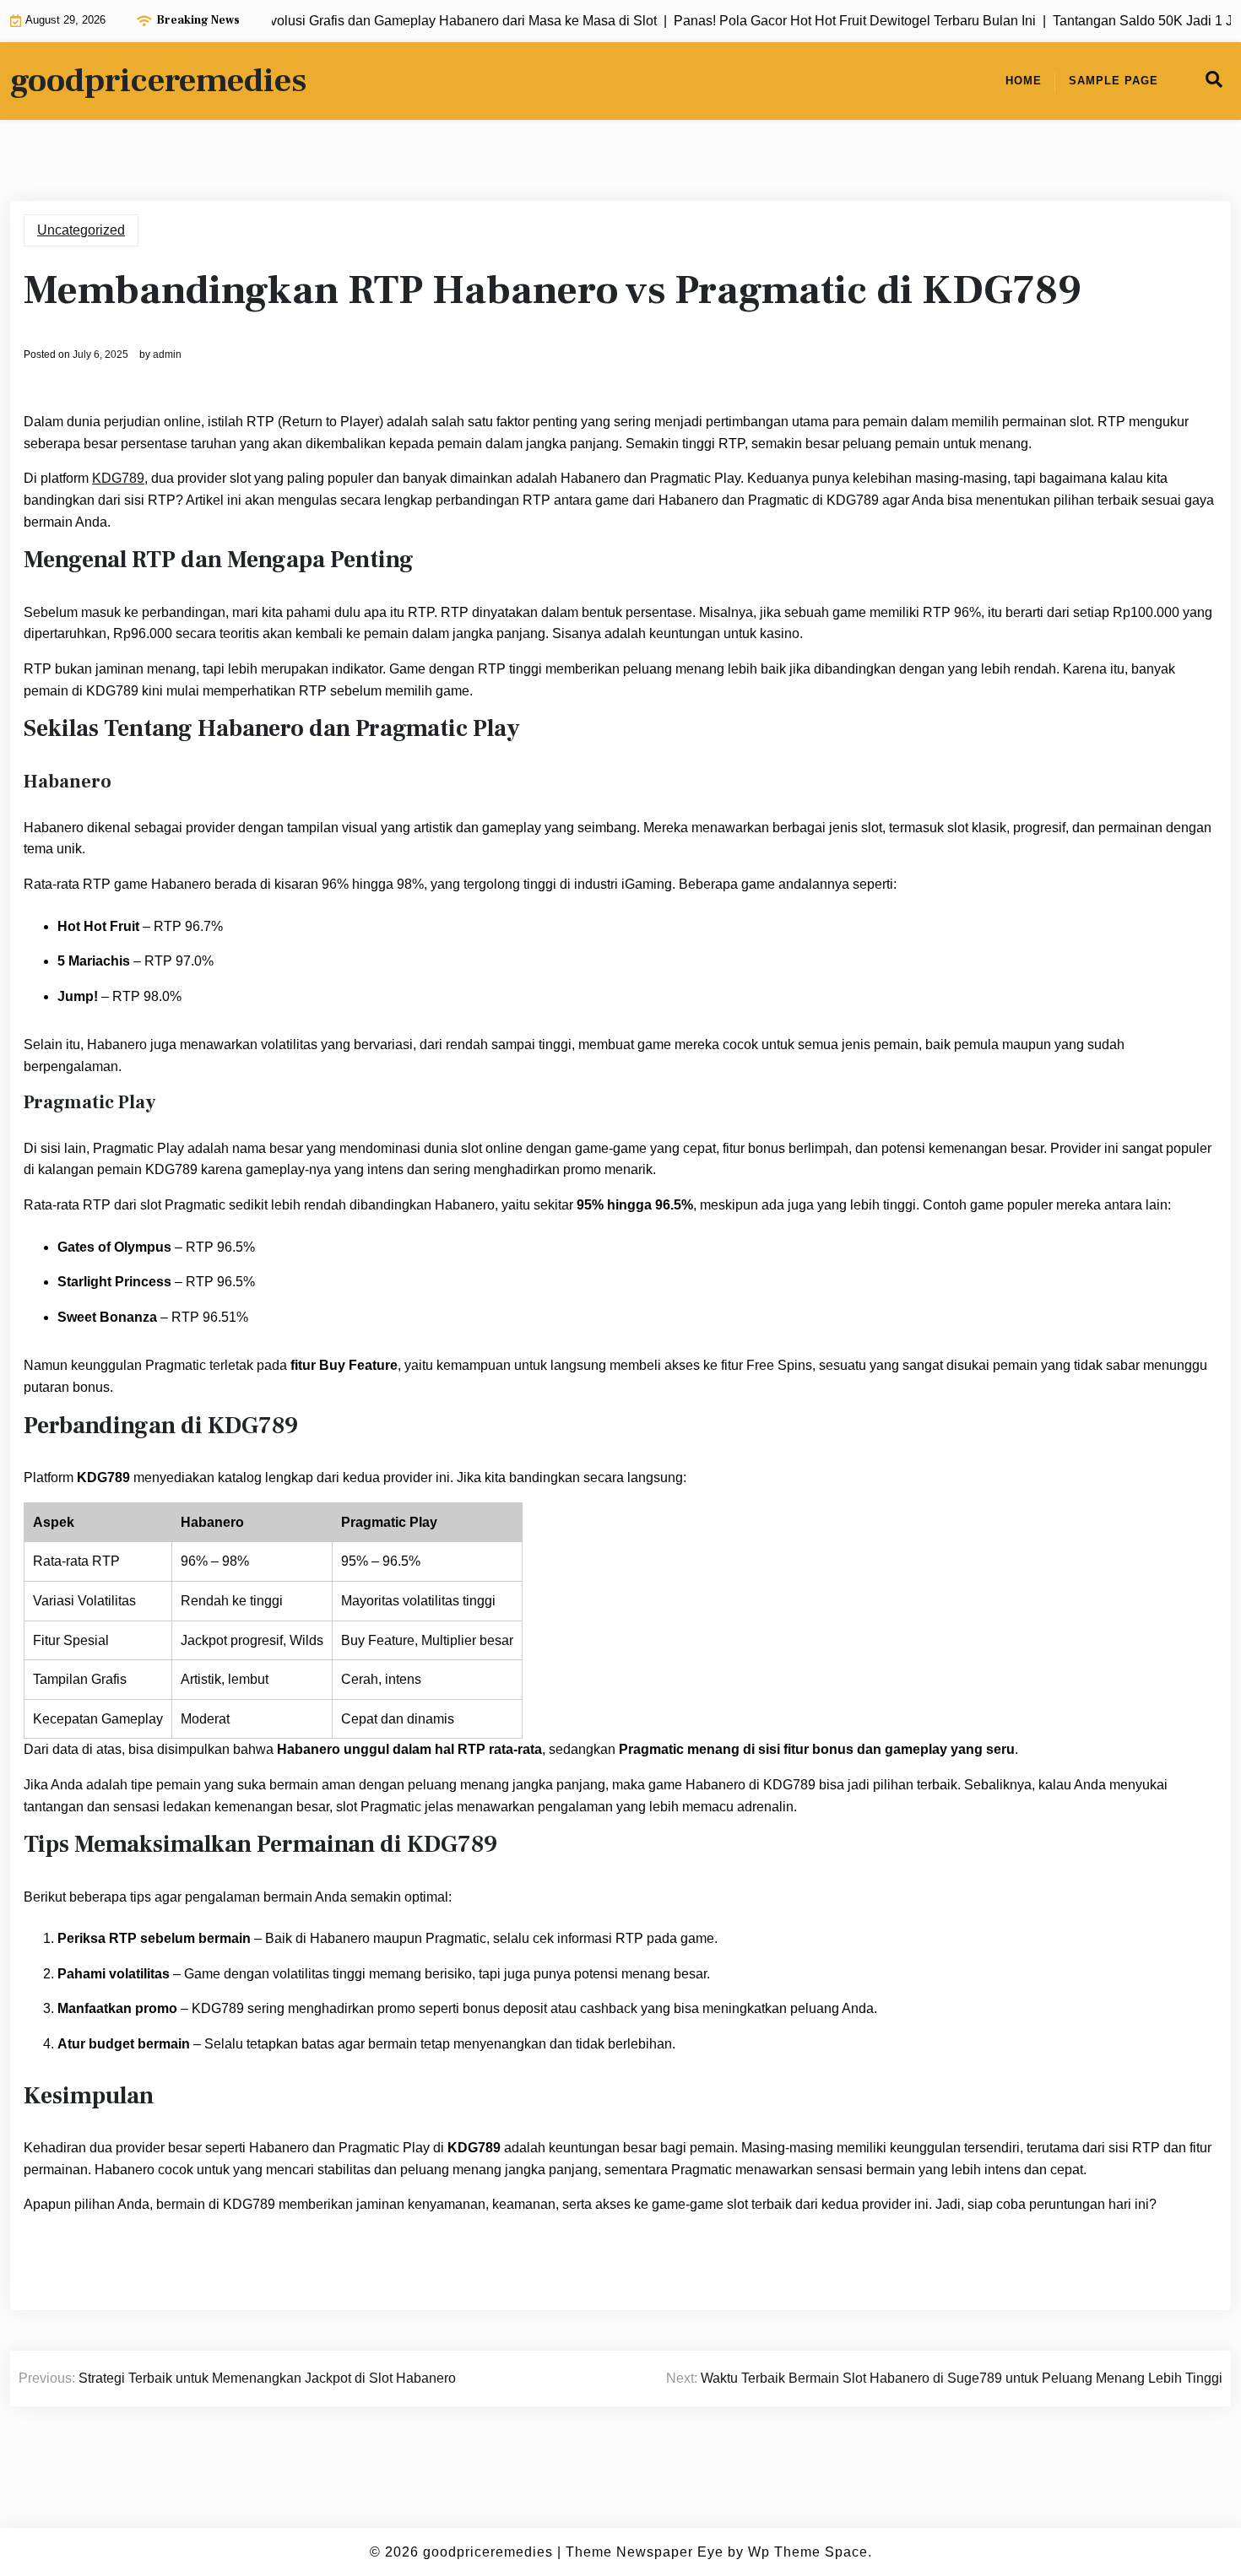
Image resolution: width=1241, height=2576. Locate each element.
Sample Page (1114, 81)
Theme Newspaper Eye (645, 2552)
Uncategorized (81, 230)
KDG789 (118, 478)
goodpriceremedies (158, 81)
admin (167, 354)
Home (1024, 81)
